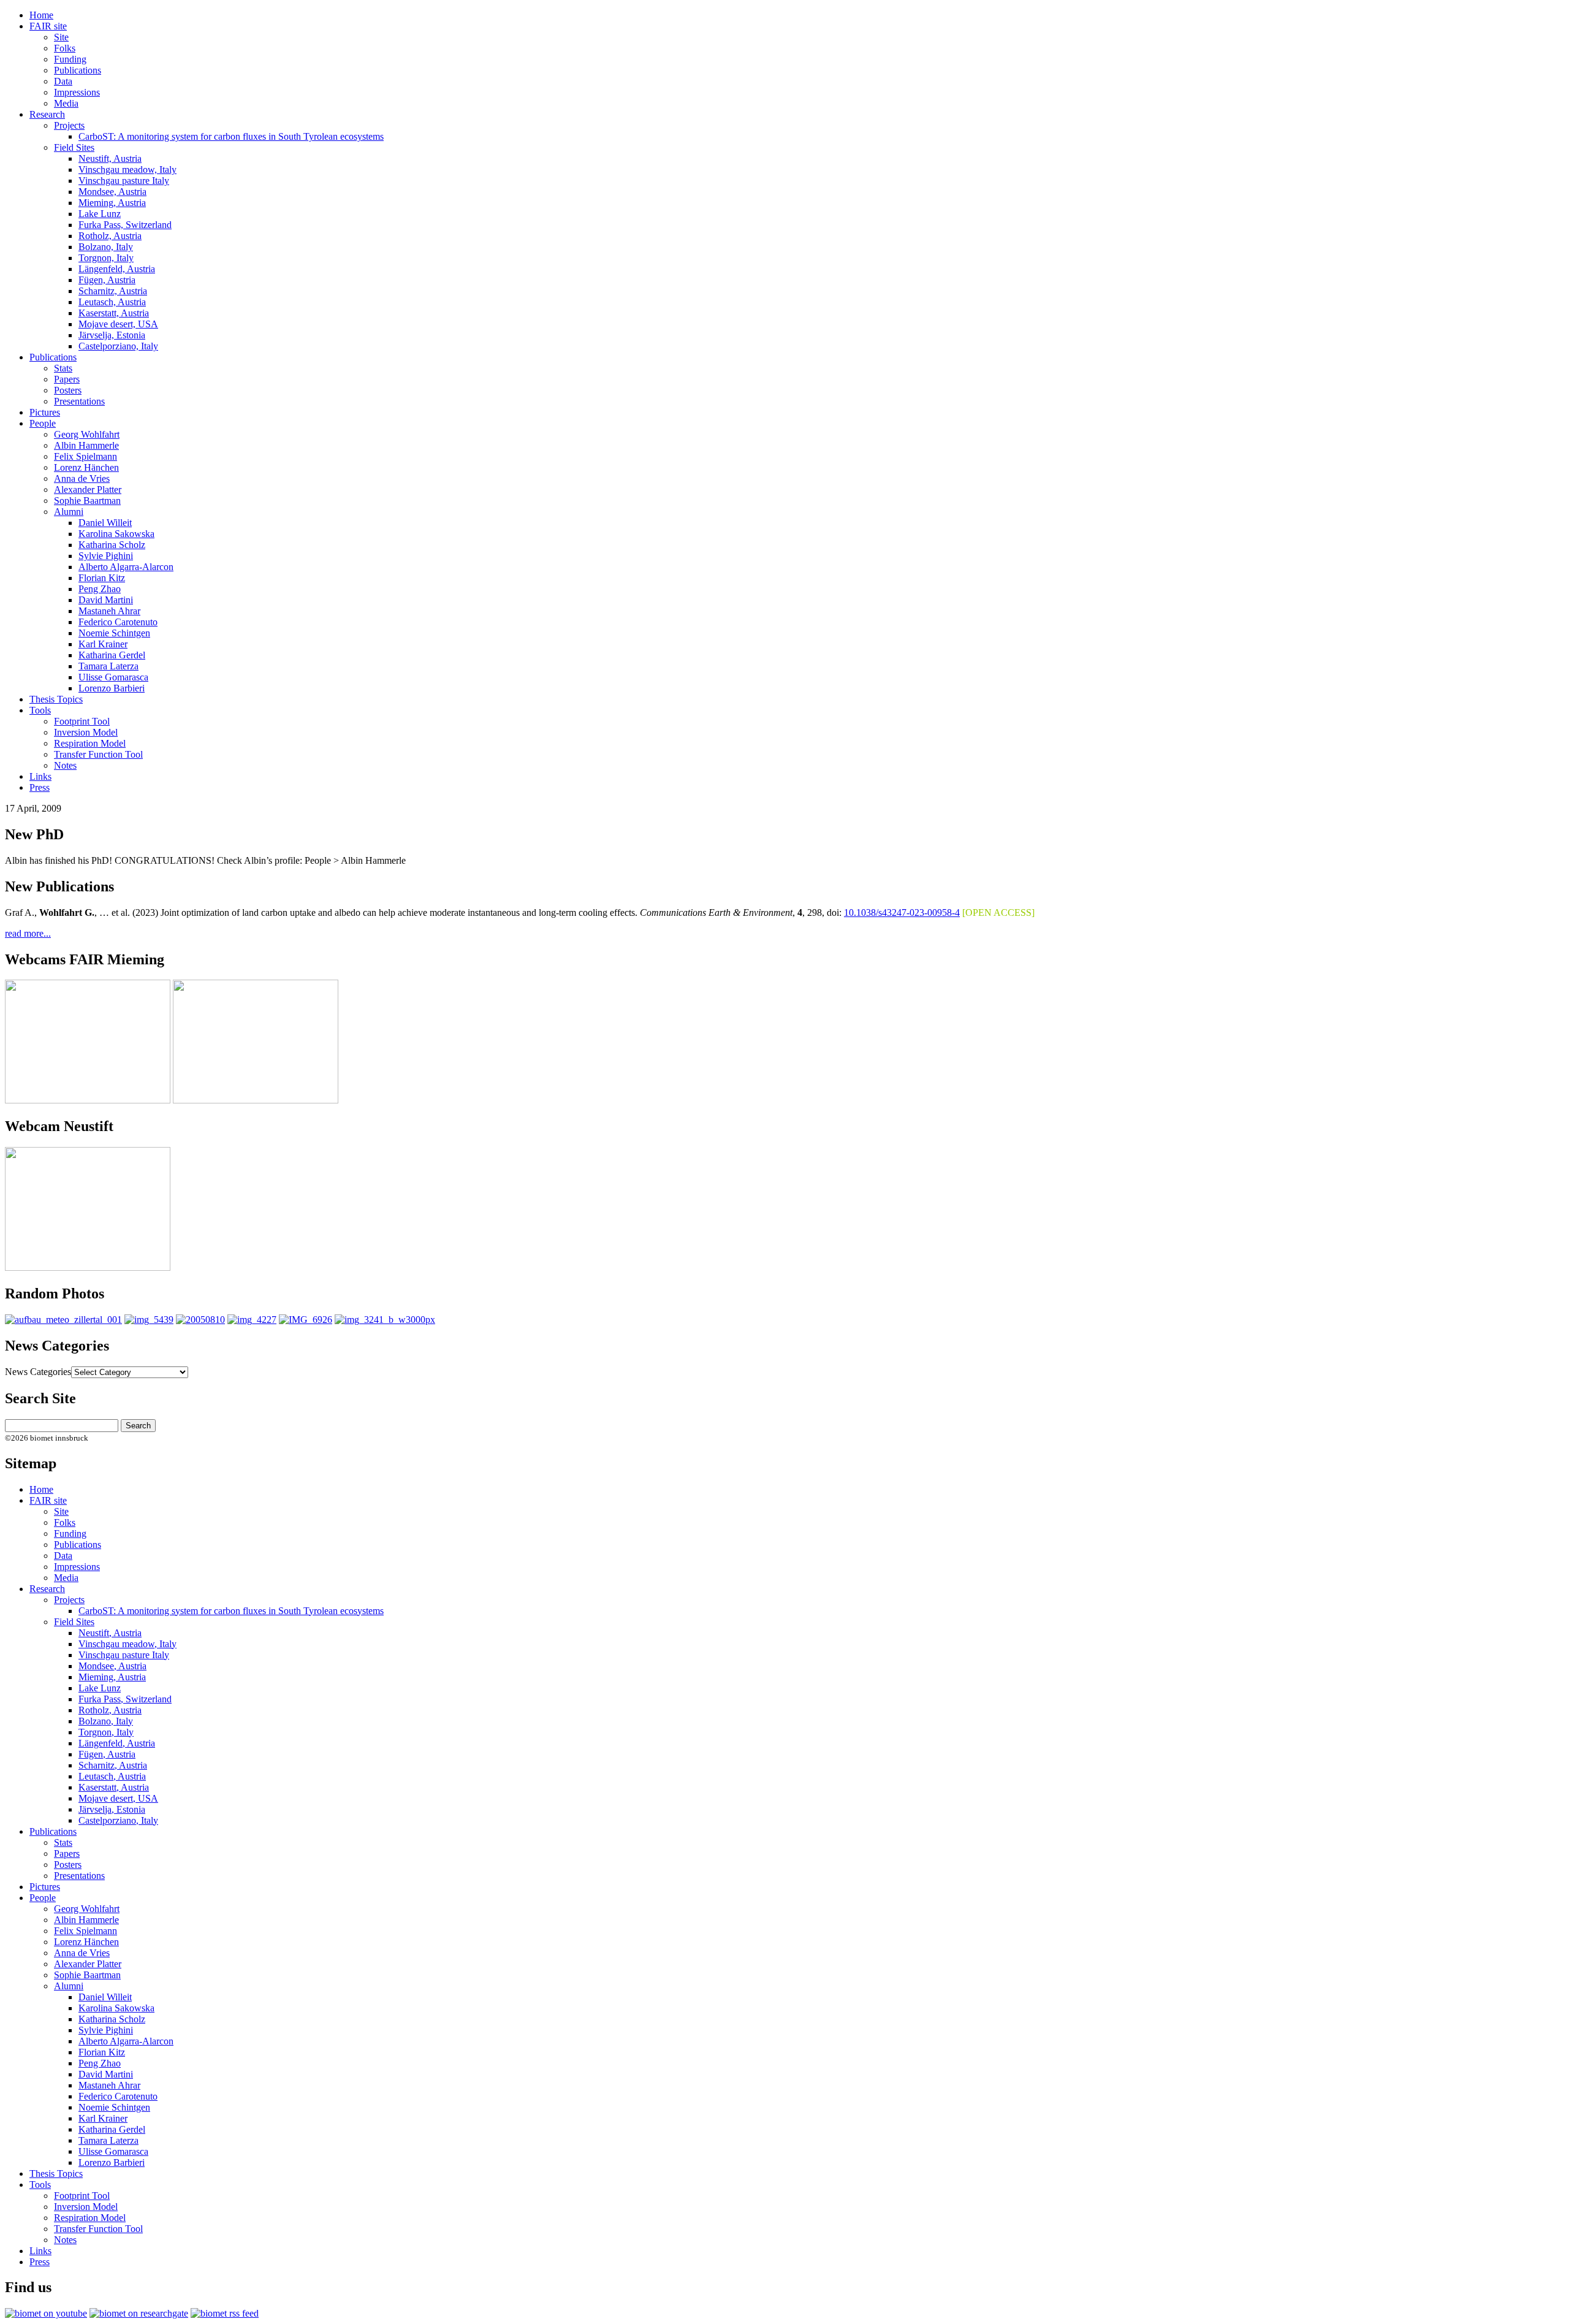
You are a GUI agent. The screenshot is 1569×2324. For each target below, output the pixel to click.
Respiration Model (90, 743)
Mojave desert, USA (118, 324)
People (43, 423)
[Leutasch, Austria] (252, 1320)
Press (40, 787)
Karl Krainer (103, 644)
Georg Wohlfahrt (87, 434)
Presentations (79, 401)
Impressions (77, 92)
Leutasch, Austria (112, 302)
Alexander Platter (88, 490)
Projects (69, 125)
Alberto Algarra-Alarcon (126, 567)
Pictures (45, 412)
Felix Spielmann (85, 456)
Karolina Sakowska (116, 534)
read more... (28, 933)
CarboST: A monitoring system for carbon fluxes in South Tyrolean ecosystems (231, 136)
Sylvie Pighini (106, 556)
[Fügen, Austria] (63, 1320)
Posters (68, 390)
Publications (78, 70)
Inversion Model (86, 732)
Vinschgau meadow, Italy (127, 170)
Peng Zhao (100, 589)
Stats (63, 368)
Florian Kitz (102, 578)
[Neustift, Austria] (385, 1320)
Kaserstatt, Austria (114, 313)
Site (61, 37)
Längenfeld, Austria (117, 269)
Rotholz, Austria (110, 236)
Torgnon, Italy (106, 258)
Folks (65, 48)
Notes (65, 765)
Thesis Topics (56, 699)
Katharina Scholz (112, 545)
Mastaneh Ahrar (109, 611)
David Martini (106, 600)
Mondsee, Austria (112, 192)
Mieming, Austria (112, 203)
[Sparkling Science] (149, 1320)
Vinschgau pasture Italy (124, 181)
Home (41, 15)
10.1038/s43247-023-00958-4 (902, 912)
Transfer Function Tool (98, 754)
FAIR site (48, 26)
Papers (67, 379)
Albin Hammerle (86, 445)
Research (47, 114)
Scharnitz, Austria (113, 291)
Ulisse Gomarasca (113, 677)
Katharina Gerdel (112, 655)
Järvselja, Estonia (112, 335)
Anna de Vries (82, 478)
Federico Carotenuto (118, 622)
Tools (40, 710)
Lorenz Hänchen (86, 467)
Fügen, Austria (107, 280)
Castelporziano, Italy (118, 346)
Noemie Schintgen (114, 633)
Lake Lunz (100, 214)
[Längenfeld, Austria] (200, 1320)
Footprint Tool (82, 721)
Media (66, 103)
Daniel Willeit (105, 523)
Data (63, 81)
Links (40, 776)
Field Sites (74, 147)
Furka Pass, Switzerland (125, 225)
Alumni (69, 512)
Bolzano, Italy (106, 247)
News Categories (38, 1372)
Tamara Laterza (108, 666)
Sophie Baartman (87, 501)
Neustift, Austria (110, 158)
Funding (70, 59)
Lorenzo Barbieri (112, 688)
